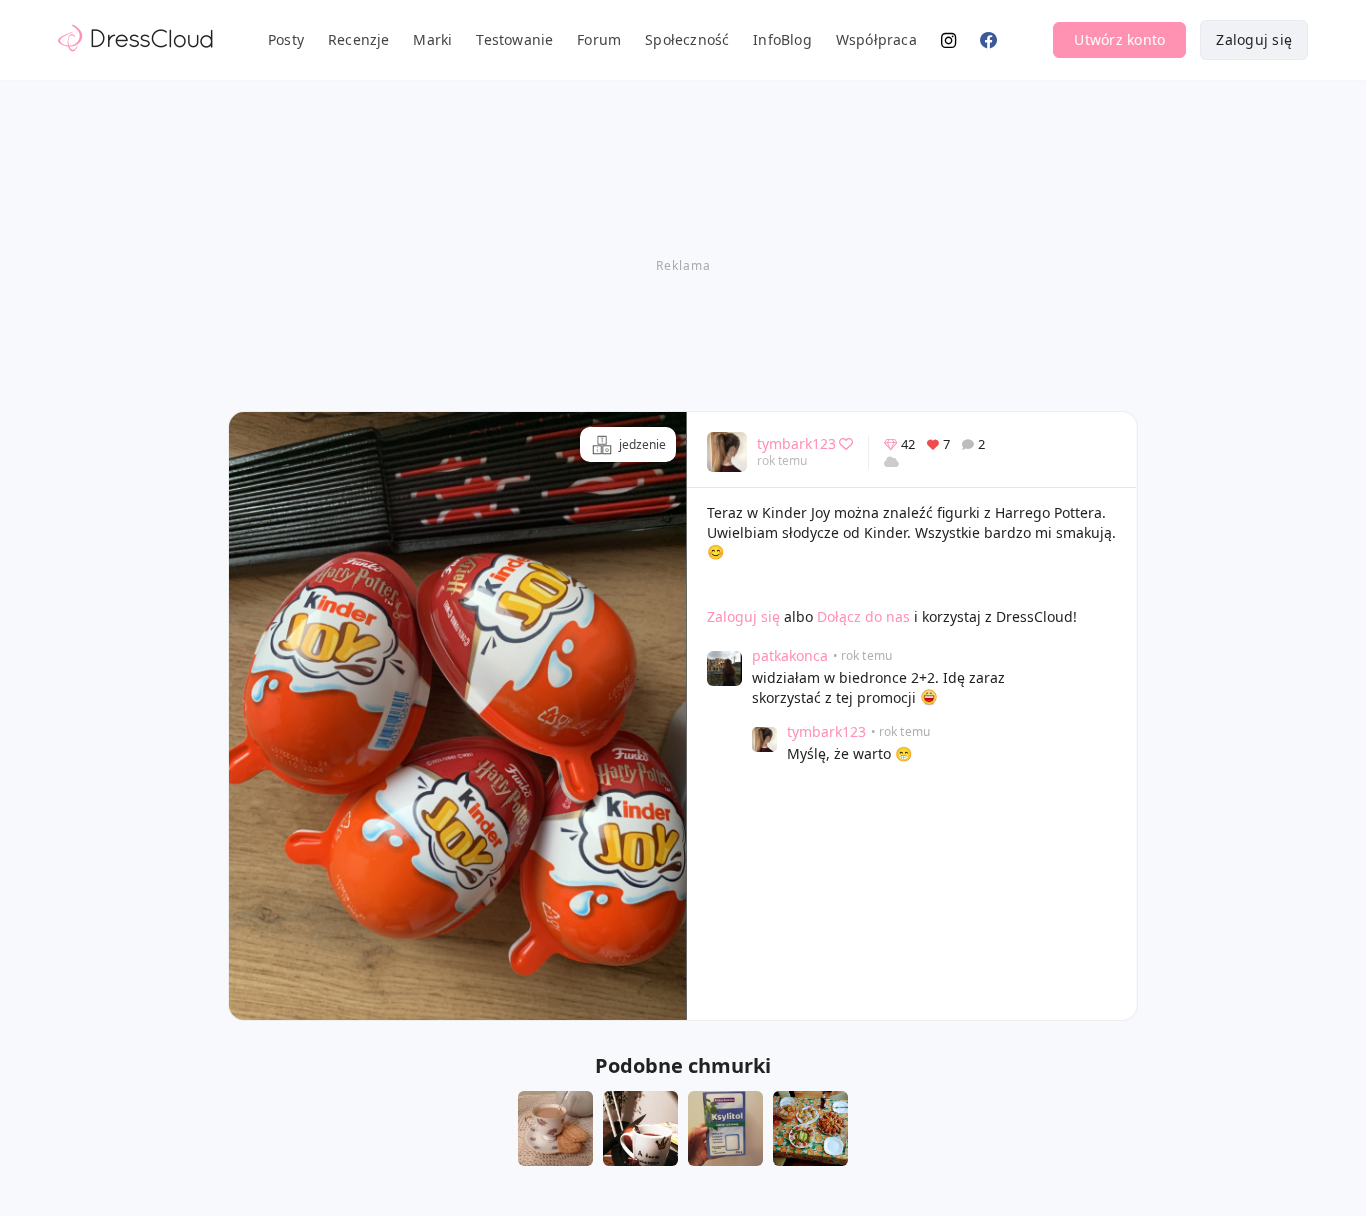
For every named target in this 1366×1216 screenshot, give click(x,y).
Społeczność (687, 39)
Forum (599, 39)
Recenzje (359, 39)
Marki (432, 39)
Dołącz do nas (863, 616)
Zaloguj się (1254, 39)
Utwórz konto (1119, 39)
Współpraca (876, 39)
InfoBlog (782, 39)
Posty (286, 39)
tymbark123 (796, 443)
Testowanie (514, 39)
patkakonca (790, 655)
